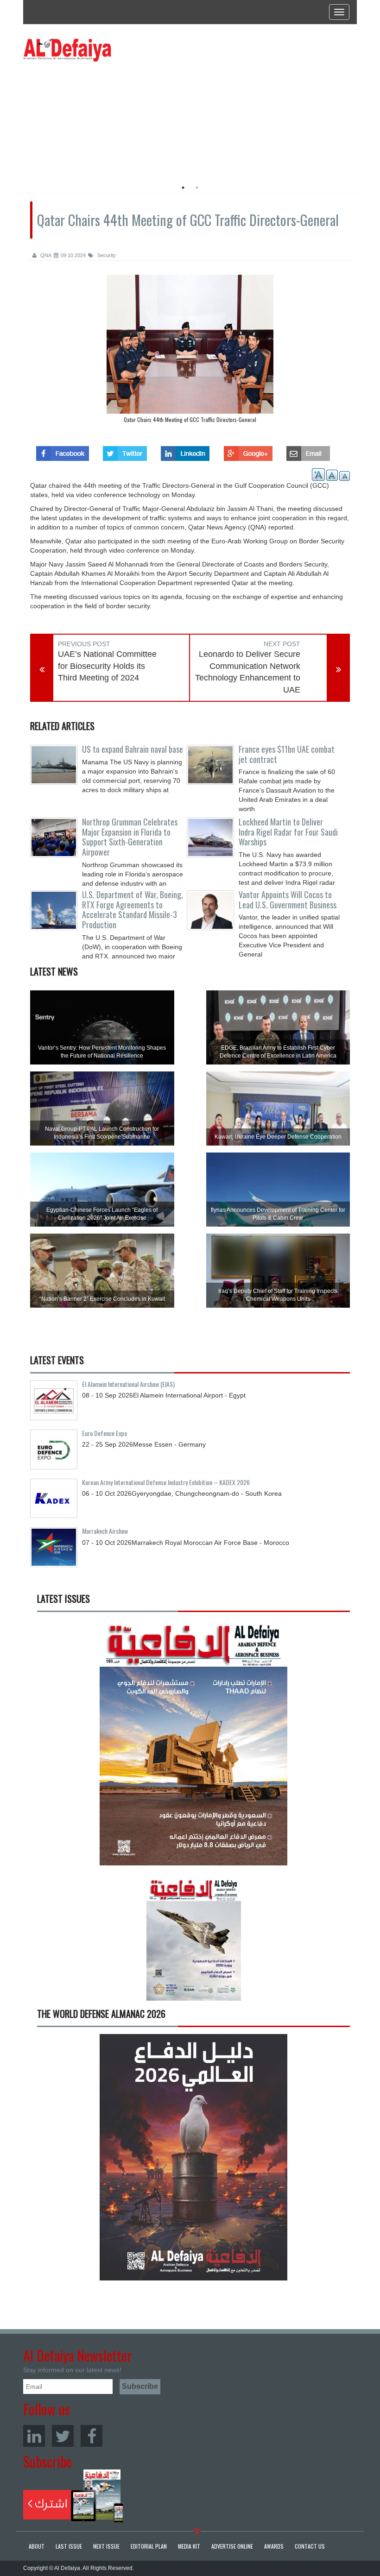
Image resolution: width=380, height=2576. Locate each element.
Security (106, 255)
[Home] (67, 50)
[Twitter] (63, 2436)
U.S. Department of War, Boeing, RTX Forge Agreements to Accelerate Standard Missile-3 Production (133, 910)
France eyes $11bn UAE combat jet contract (287, 754)
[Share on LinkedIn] (185, 451)
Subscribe (73, 2496)
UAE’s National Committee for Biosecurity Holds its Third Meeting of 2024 (107, 666)
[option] (108, 118)
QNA (45, 255)
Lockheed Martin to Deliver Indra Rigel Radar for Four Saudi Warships (288, 832)
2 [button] (197, 188)
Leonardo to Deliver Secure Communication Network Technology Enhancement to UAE (248, 672)
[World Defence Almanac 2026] (193, 2157)
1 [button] (183, 188)
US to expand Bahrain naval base (133, 749)
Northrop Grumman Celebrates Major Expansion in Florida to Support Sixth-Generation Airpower (130, 837)
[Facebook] (92, 2436)
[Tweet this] (125, 451)
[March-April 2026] (193, 1746)
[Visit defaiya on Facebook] (63, 451)
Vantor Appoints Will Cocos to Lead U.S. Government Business (288, 900)
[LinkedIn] (34, 2436)
